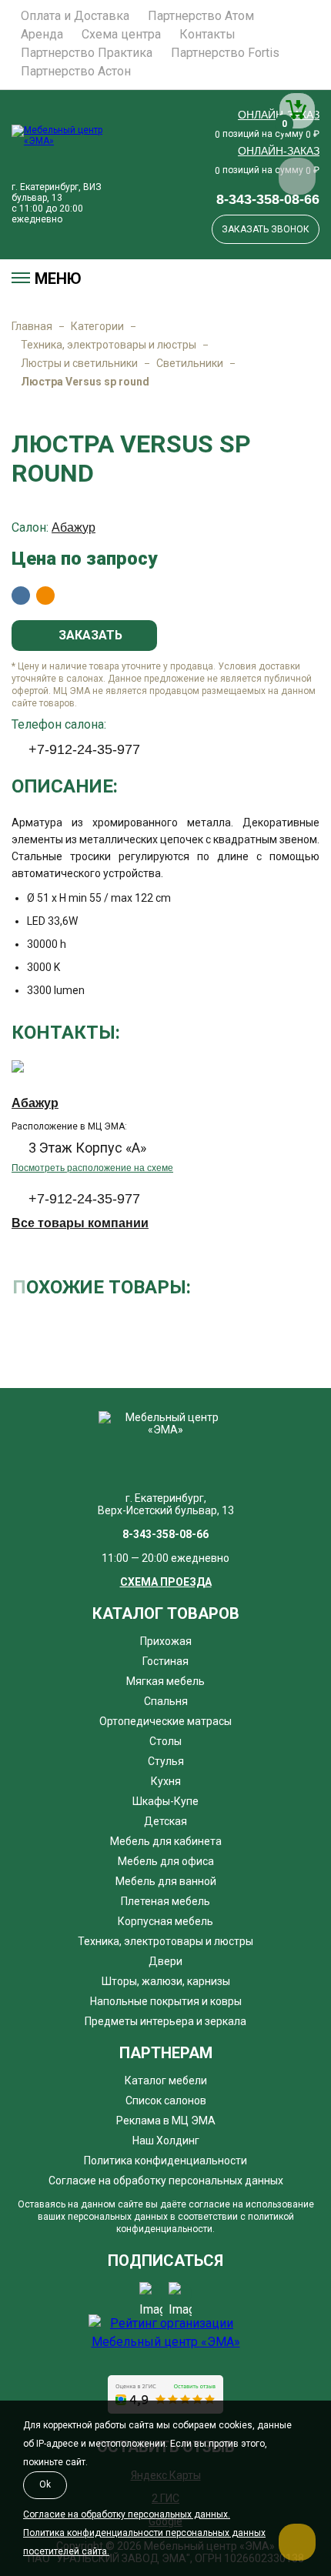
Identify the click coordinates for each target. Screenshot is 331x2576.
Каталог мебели (166, 2080)
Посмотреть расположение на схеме (92, 1168)
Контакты (207, 35)
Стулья (166, 1761)
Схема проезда (166, 1582)
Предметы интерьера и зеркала (165, 2021)
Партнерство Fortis (225, 53)
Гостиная (165, 1661)
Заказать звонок (266, 229)
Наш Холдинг (166, 2141)
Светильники (190, 363)
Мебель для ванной (166, 1881)
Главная (32, 326)
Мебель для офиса (166, 1861)
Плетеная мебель (165, 1901)
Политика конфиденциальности (165, 2161)
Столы (165, 1741)
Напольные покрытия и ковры (166, 2001)
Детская (165, 1821)
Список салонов (166, 2101)
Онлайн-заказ (279, 151)
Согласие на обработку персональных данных (166, 2181)
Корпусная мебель (165, 1921)
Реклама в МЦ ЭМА (166, 2121)
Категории (97, 326)
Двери (165, 1961)
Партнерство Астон (76, 72)
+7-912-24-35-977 (84, 749)
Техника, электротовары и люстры (109, 345)
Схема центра (121, 35)
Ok (45, 2484)
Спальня (166, 1701)
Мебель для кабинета (166, 1841)
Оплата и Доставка (75, 16)
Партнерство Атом (201, 16)
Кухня (166, 1781)
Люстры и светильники (79, 363)
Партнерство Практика (87, 53)
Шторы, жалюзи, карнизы (166, 1981)
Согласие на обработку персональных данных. (127, 2514)
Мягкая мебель (165, 1681)
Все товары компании (80, 1223)
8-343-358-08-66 (268, 199)
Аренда (42, 35)
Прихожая (166, 1641)
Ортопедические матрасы (165, 1721)
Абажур (74, 527)
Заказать (89, 635)
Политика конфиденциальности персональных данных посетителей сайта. (144, 2542)
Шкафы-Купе (165, 1801)
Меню (58, 279)
